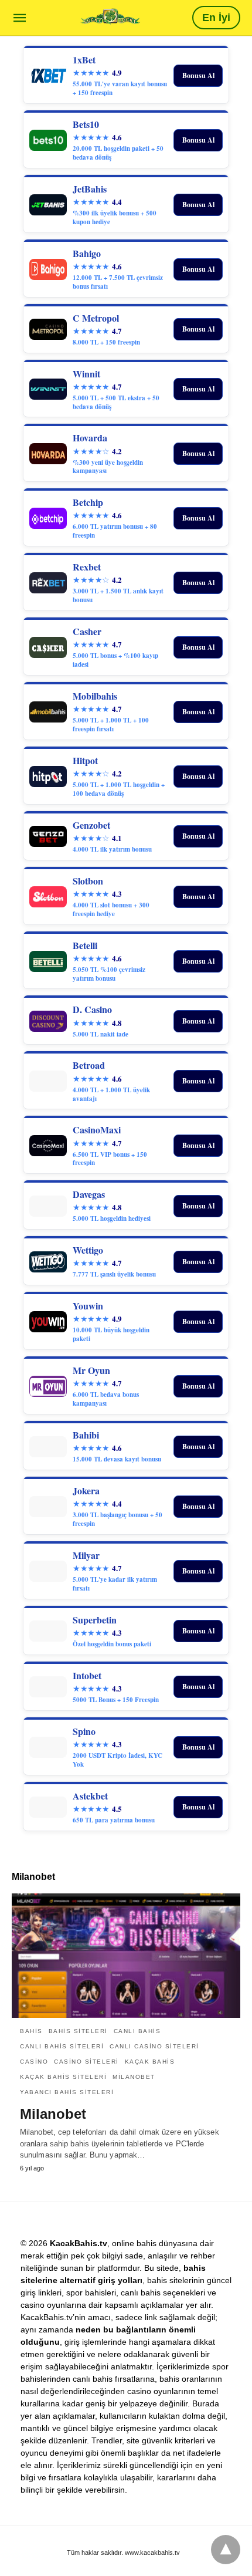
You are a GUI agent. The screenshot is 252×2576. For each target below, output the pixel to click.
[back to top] (226, 2550)
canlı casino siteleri (154, 2046)
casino (34, 2062)
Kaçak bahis (150, 2062)
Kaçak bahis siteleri (63, 2077)
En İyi (216, 18)
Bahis (31, 2031)
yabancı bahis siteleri (67, 2092)
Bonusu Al (198, 75)
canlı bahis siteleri (62, 2046)
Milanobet (134, 2077)
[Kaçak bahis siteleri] (110, 17)
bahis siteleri (78, 2031)
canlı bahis (137, 2031)
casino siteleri (86, 2062)
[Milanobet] (126, 1956)
